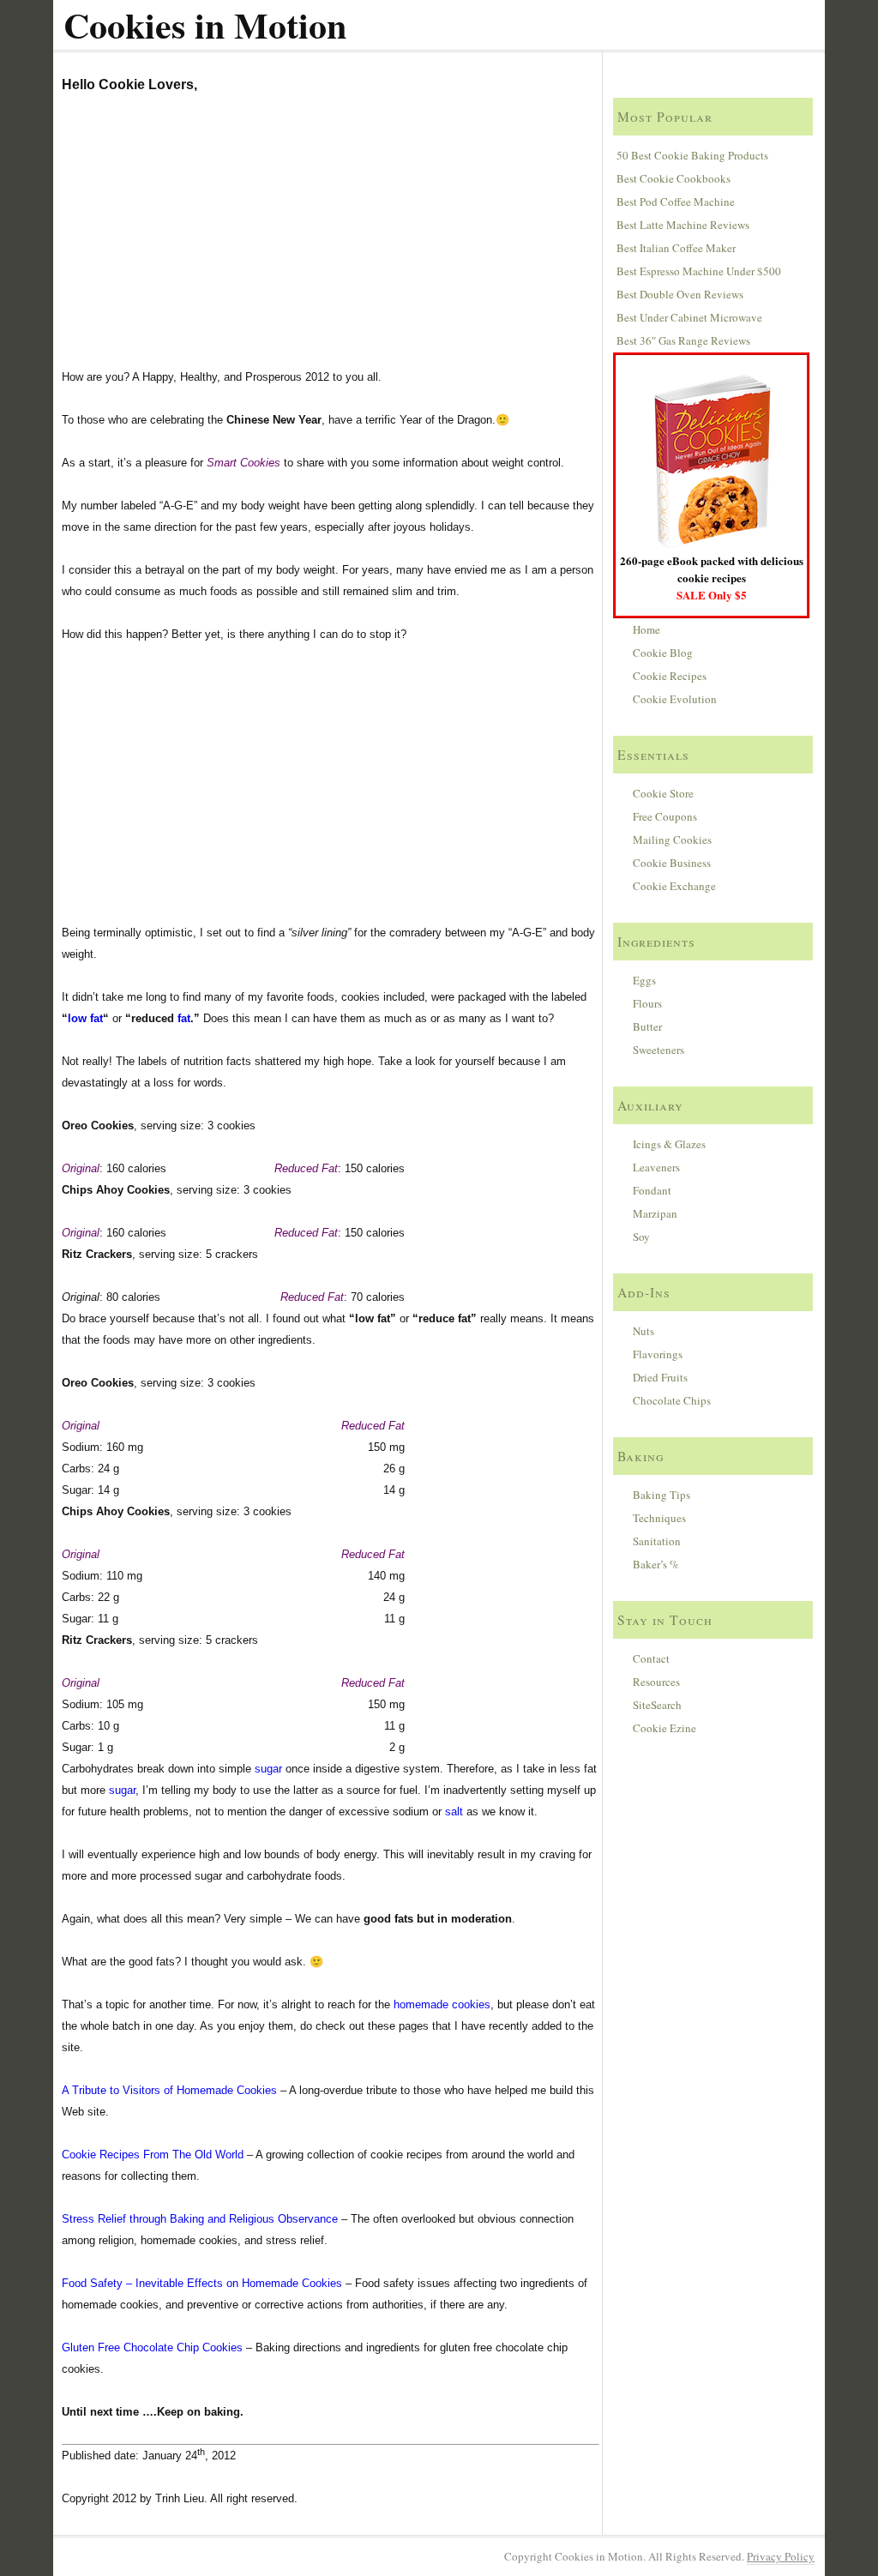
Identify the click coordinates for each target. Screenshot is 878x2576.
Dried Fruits (660, 1377)
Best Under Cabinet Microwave (689, 317)
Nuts (643, 1331)
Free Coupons (665, 816)
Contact (651, 1658)
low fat (85, 1018)
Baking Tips (662, 1495)
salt (454, 1812)
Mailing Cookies (672, 840)
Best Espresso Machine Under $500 (699, 271)
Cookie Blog (663, 653)
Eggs (644, 980)
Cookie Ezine (665, 1728)
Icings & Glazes (669, 1144)
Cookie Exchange (674, 886)
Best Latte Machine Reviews (683, 225)
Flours (647, 1003)
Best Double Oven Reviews (680, 294)
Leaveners (656, 1167)
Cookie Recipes (670, 676)
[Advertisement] (330, 238)
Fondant (652, 1190)
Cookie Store (663, 793)
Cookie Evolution (675, 699)
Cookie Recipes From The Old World (153, 2155)
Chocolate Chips (672, 1400)
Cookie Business (672, 863)
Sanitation (657, 1541)
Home (646, 629)
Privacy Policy (781, 2556)
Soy (641, 1237)
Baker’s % (656, 1564)
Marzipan (655, 1213)
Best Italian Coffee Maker (676, 248)
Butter (647, 1026)
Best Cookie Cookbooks (674, 178)
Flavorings (658, 1354)
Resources (656, 1682)
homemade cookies (442, 2004)
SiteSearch (657, 1705)
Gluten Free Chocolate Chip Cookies (152, 2347)
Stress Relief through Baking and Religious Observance (200, 2219)
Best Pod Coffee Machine (676, 202)
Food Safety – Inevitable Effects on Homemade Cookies (202, 2283)
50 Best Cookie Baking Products (692, 155)
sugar (268, 1769)
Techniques (659, 1518)
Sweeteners (658, 1050)
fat (184, 1018)
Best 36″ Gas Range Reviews (683, 340)
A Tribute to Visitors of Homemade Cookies (169, 2090)
